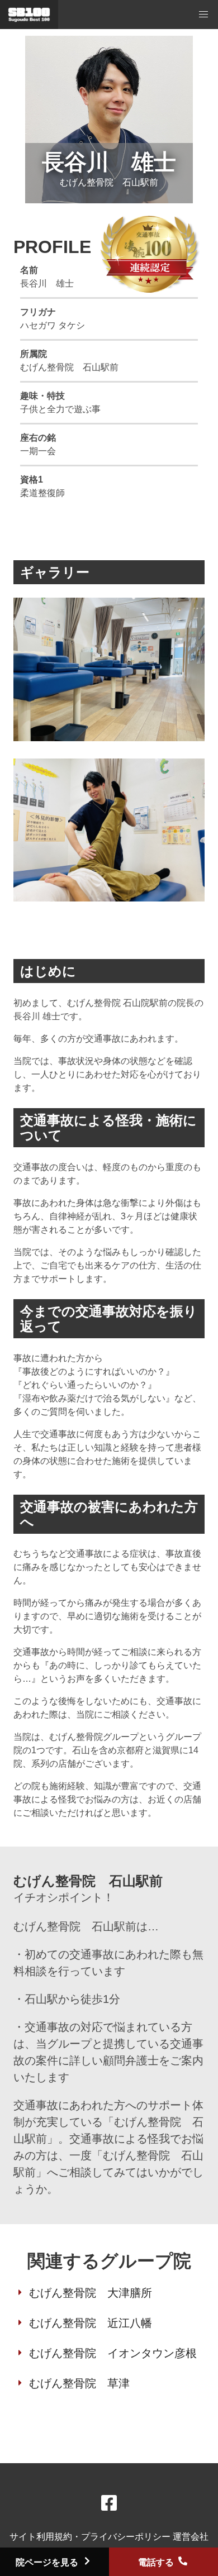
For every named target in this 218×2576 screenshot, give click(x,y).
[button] (203, 15)
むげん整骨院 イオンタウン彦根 (113, 2353)
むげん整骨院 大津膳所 (91, 2293)
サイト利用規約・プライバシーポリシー (91, 2537)
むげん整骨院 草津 (79, 2383)
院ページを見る (48, 2562)
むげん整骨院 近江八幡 (91, 2323)
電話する (157, 2562)
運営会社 (191, 2537)
